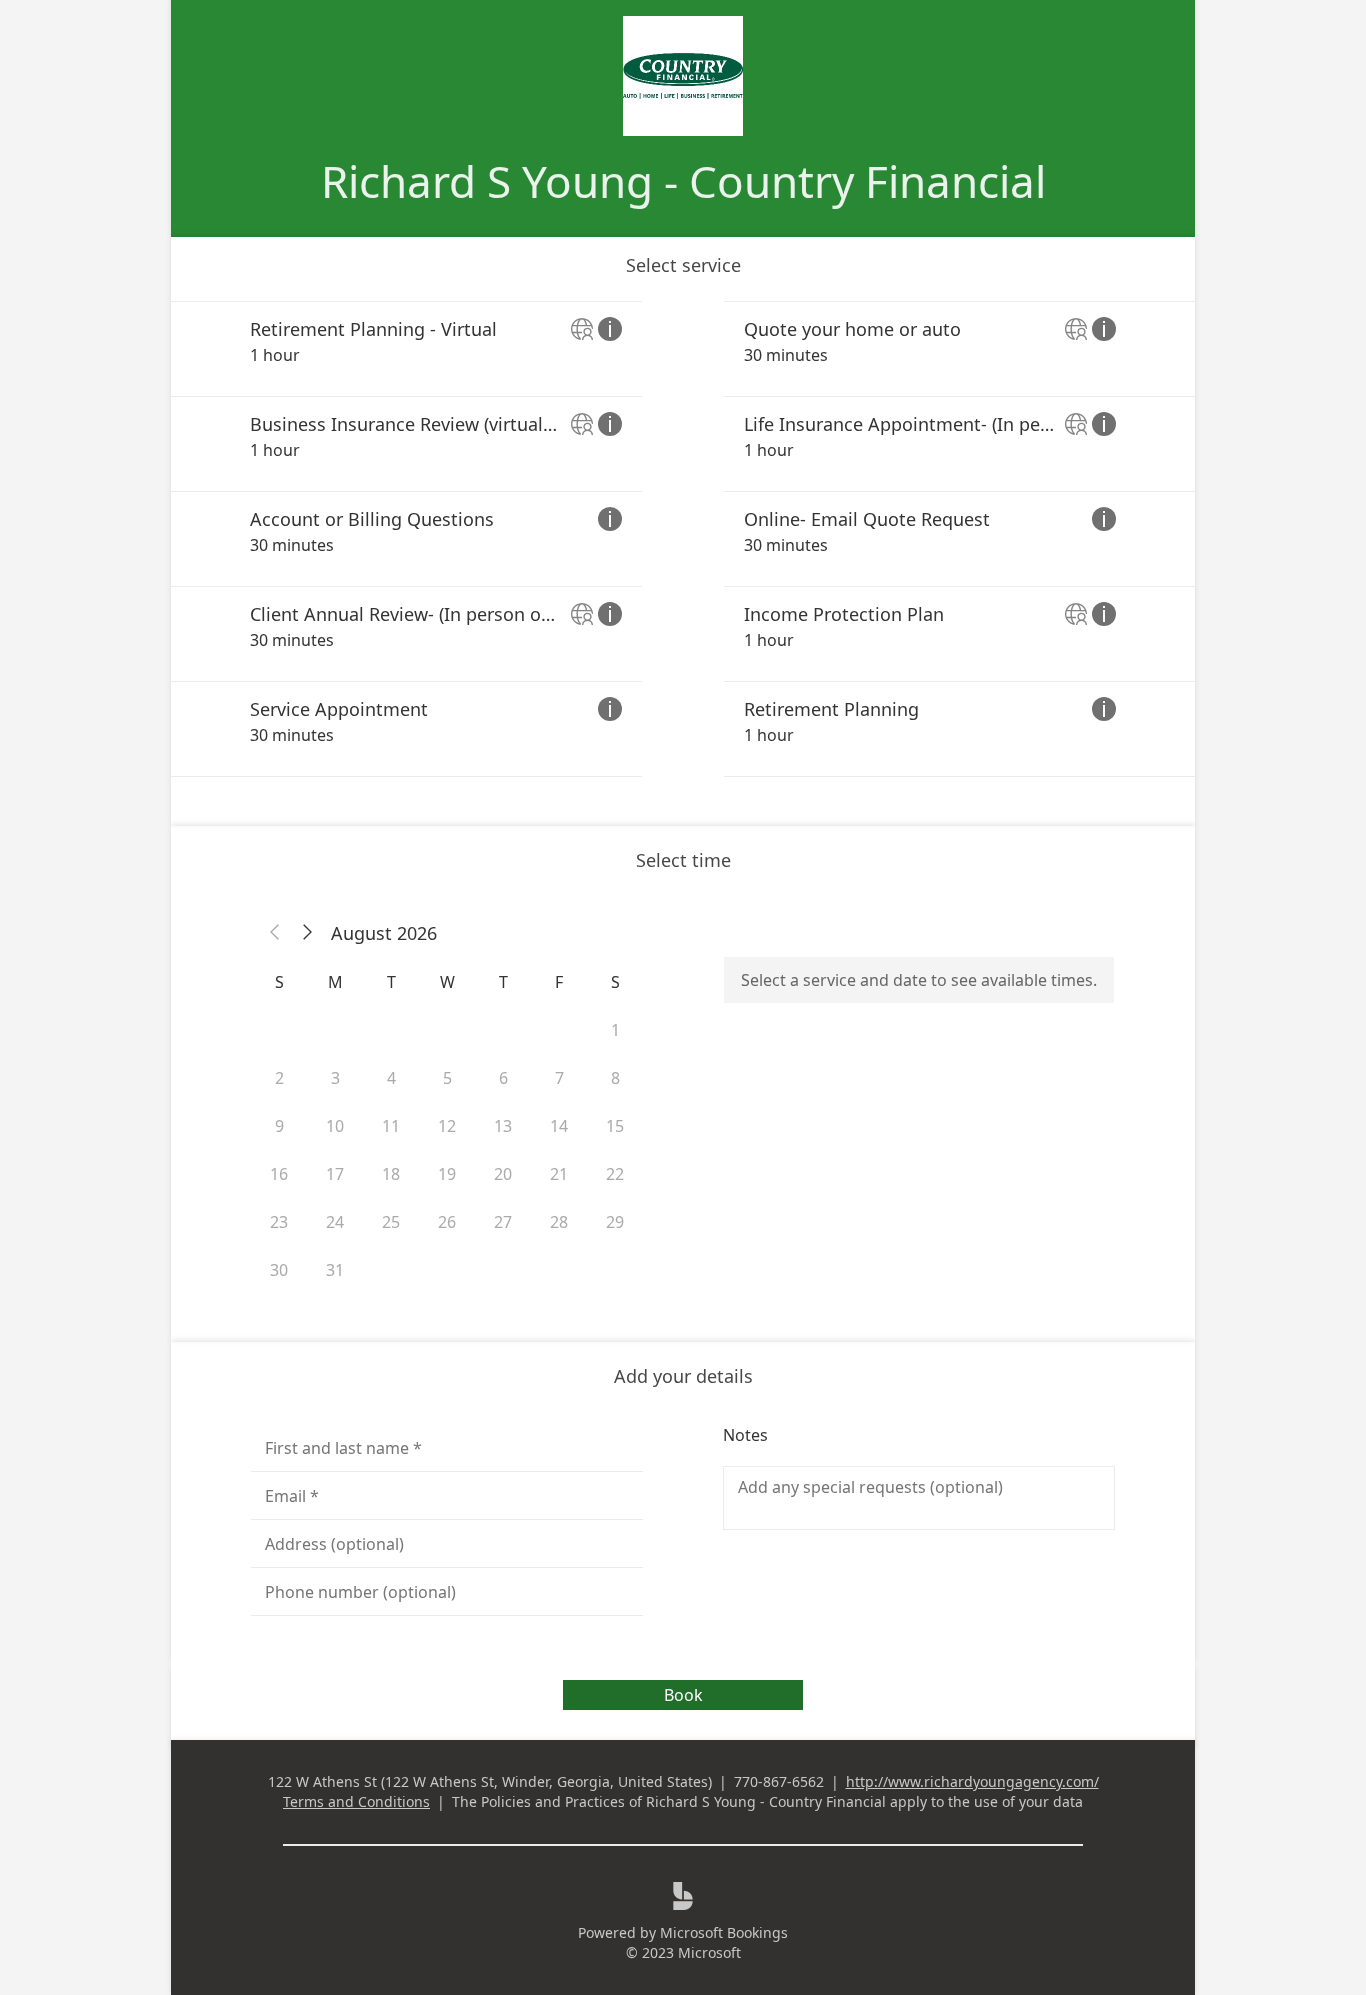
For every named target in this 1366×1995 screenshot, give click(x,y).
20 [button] (503, 1174)
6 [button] (503, 1078)
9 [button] (279, 1126)
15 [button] (615, 1126)
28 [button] (559, 1222)
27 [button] (503, 1222)
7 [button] (559, 1078)
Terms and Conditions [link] (356, 1801)
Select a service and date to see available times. (919, 980)
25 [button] (391, 1222)
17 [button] (335, 1174)
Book (683, 1695)
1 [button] (615, 1030)
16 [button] (279, 1174)
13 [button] (503, 1126)
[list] (683, 539)
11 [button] (391, 1126)
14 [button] (559, 1126)
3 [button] (335, 1078)
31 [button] (335, 1270)
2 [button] (279, 1078)
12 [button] (447, 1126)
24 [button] (335, 1222)
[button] (275, 933)
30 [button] (279, 1270)
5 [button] (447, 1078)
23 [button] (279, 1222)
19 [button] (447, 1174)
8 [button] (615, 1078)
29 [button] (615, 1222)
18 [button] (391, 1174)
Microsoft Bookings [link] (724, 1932)
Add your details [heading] (683, 1376)
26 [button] (447, 1222)
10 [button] (335, 1126)
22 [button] (615, 1174)
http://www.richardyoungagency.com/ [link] (972, 1781)
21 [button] (559, 1174)
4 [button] (391, 1078)
